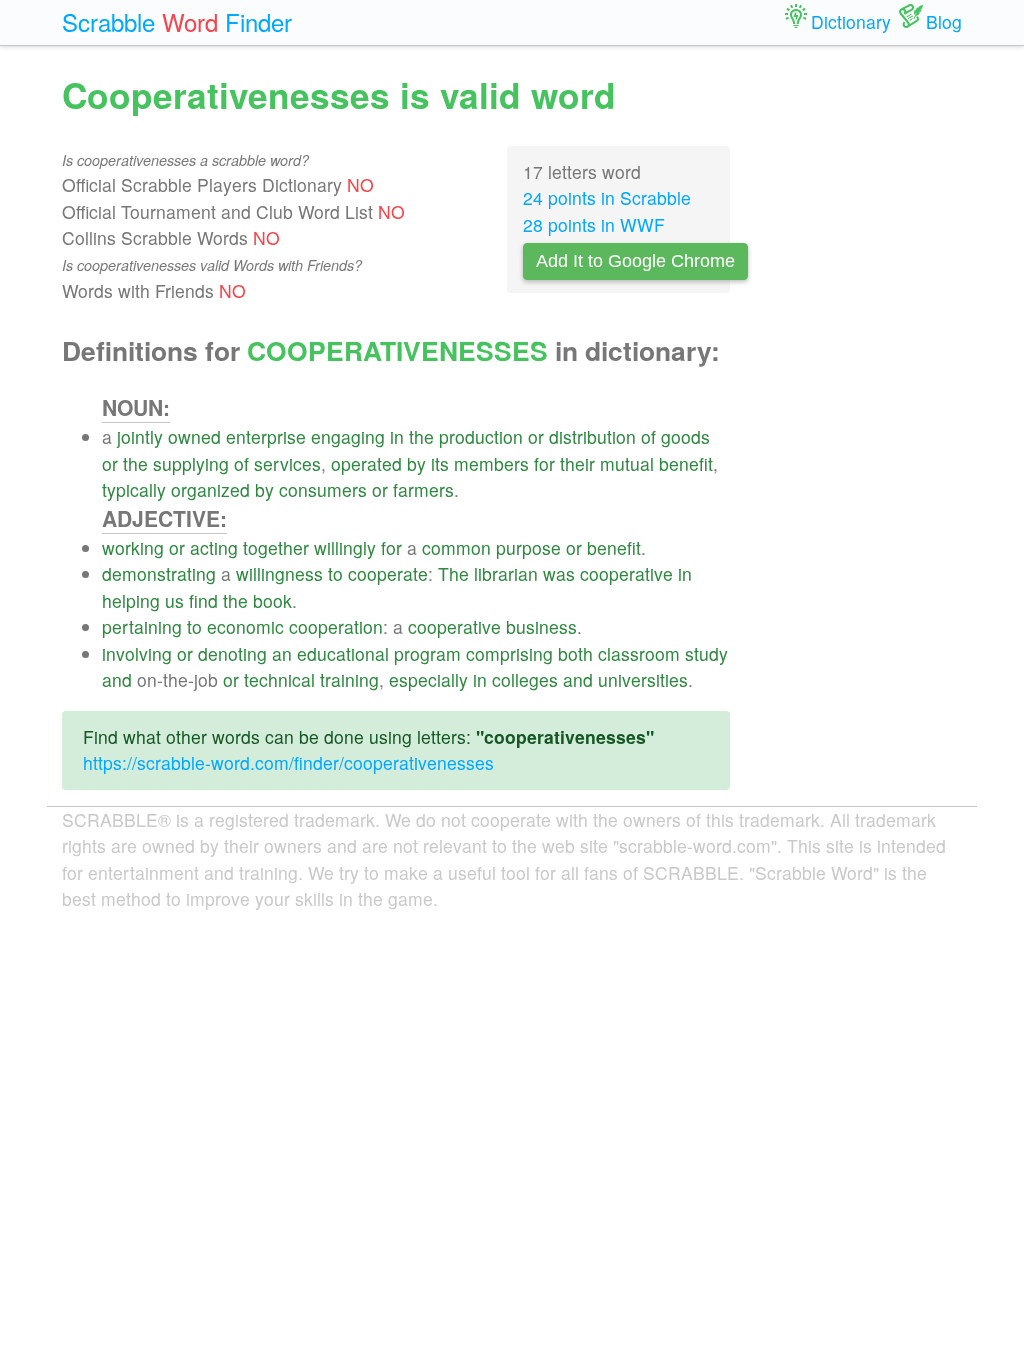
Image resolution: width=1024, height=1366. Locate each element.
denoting (232, 653)
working (133, 547)
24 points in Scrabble (607, 197)
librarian (506, 573)
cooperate (388, 573)
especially (428, 679)
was (559, 573)
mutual (627, 463)
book (272, 600)
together (276, 547)
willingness (279, 573)
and (117, 679)
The (453, 573)
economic (245, 626)
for (544, 463)
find (203, 600)
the (421, 436)
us (174, 600)
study (706, 653)
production (481, 436)
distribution (592, 436)
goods (685, 436)
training (349, 679)
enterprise (266, 436)
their (577, 463)
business (541, 626)
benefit (686, 463)
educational (343, 653)
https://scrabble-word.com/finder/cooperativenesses (288, 762)
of (648, 436)
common (456, 547)
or (536, 436)
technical (279, 679)
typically (134, 489)
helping (131, 600)
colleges (525, 679)
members (491, 463)
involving (137, 653)
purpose (528, 547)
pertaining (142, 626)
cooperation (336, 626)
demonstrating (159, 573)
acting (214, 547)
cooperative (626, 573)
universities (643, 679)
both (575, 653)
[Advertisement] (861, 370)
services (287, 463)
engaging (348, 436)
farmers (423, 489)
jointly (140, 436)
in (397, 436)
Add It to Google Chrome (635, 261)
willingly (345, 547)
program (427, 653)
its (440, 463)
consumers (323, 489)
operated (366, 463)
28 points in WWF (594, 224)
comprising (509, 653)
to (335, 573)
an (282, 653)
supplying (191, 463)
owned (194, 436)
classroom (639, 653)
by (416, 463)
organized (210, 489)
